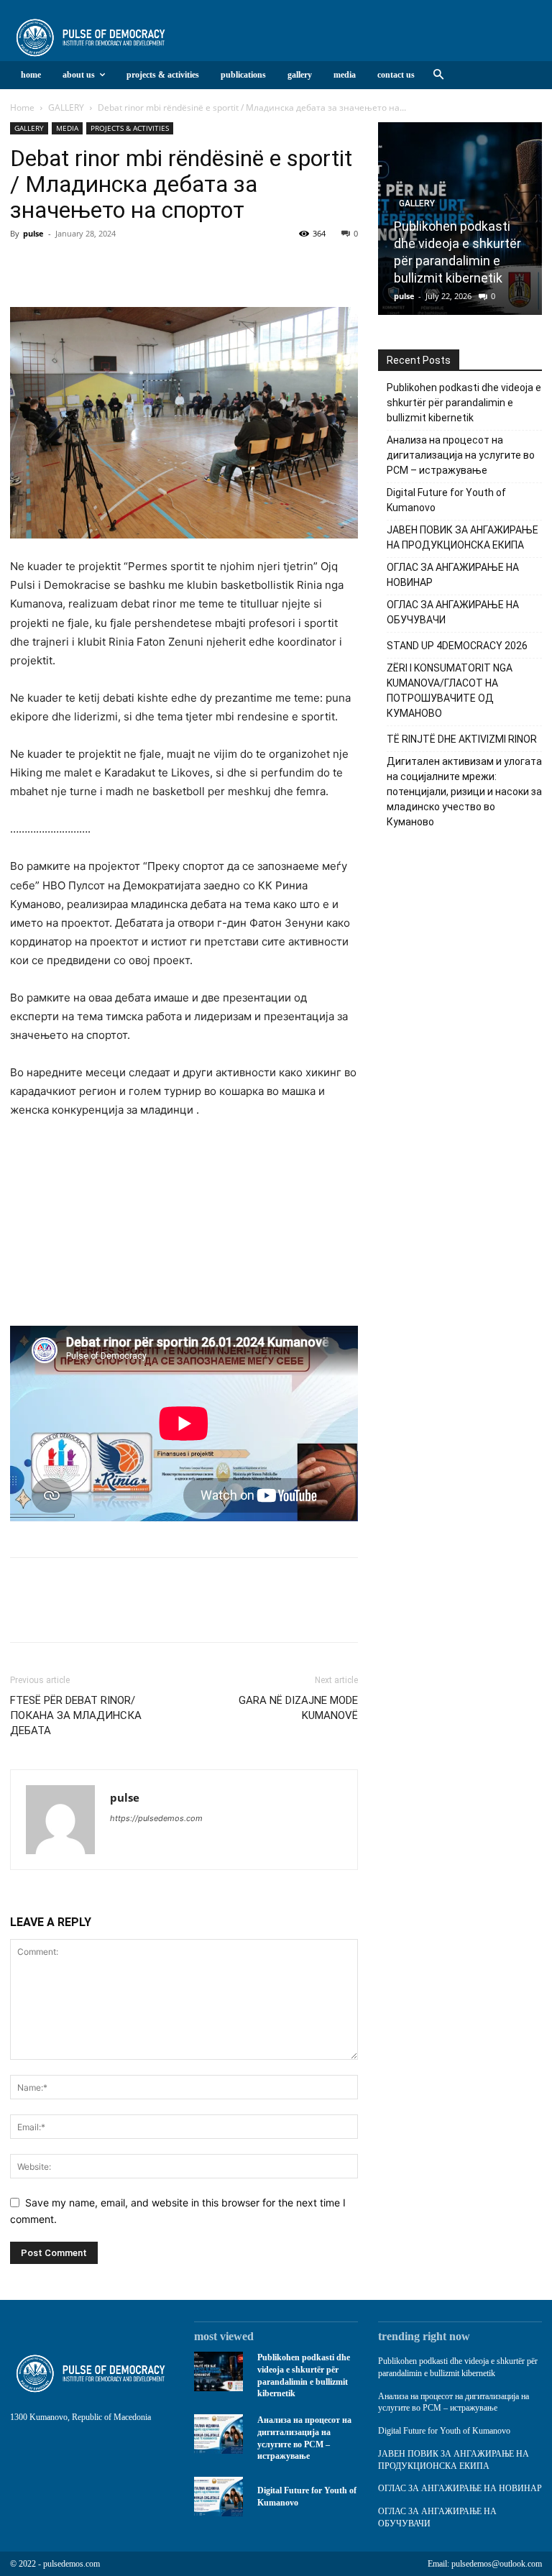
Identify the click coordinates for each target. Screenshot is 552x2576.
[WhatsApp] (124, 266)
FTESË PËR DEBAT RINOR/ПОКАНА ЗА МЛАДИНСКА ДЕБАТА (76, 1715)
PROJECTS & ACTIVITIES (130, 128)
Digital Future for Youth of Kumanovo (444, 2431)
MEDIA (67, 128)
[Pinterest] (91, 266)
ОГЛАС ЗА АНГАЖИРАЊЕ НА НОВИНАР (460, 2488)
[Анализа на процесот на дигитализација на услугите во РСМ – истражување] (218, 2434)
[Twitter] (57, 266)
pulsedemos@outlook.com (497, 2564)
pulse (33, 233)
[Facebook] (24, 266)
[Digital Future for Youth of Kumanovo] (218, 2497)
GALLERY (66, 107)
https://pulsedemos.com (156, 1818)
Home (22, 107)
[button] (438, 75)
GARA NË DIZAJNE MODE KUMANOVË (298, 1708)
